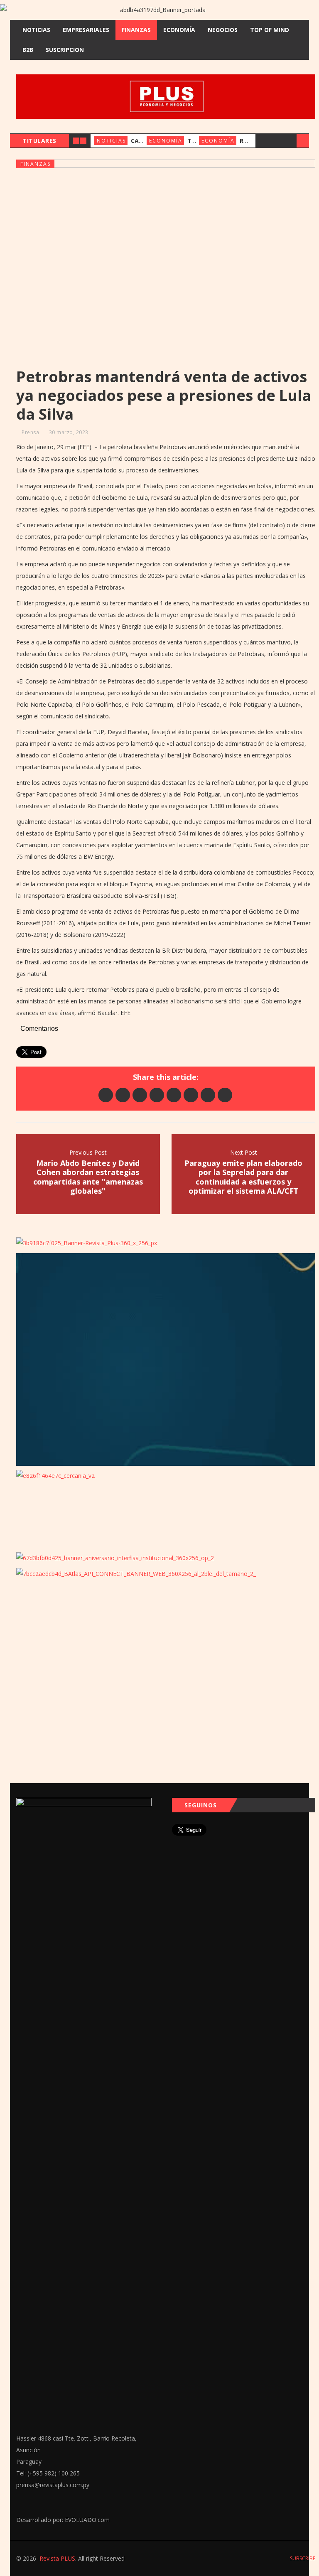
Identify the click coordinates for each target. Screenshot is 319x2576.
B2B (28, 50)
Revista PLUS (57, 2558)
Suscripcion (65, 50)
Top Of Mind (270, 30)
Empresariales (86, 30)
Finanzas (136, 30)
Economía (179, 30)
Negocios (223, 30)
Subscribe (302, 2558)
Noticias (36, 30)
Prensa (30, 432)
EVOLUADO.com (87, 2520)
